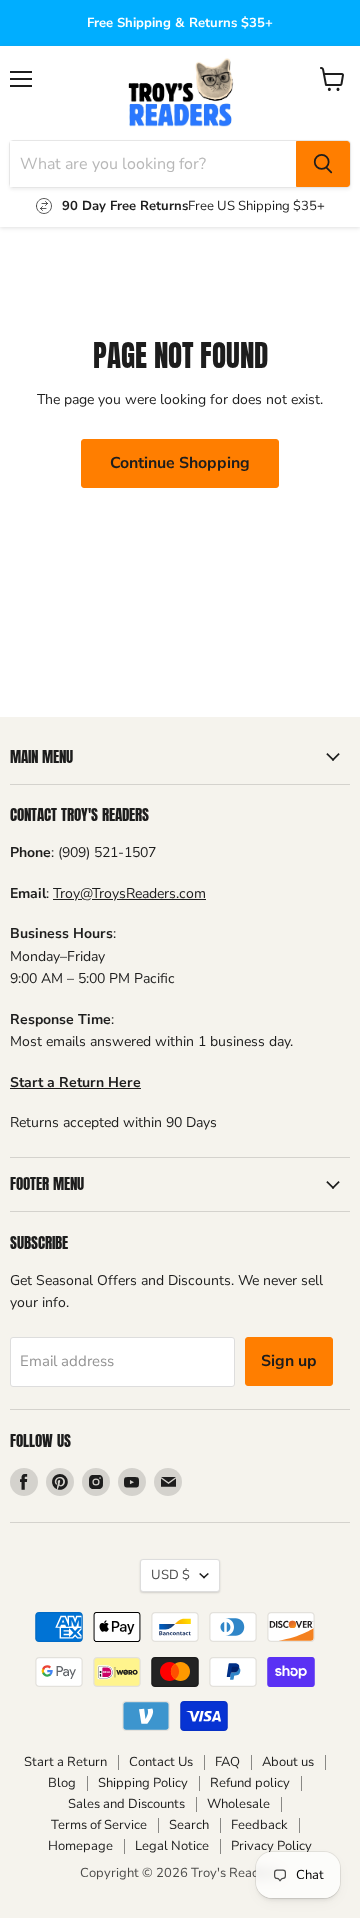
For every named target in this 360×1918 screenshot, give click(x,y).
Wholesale (238, 1804)
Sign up (289, 1361)
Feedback (259, 1825)
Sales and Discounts (126, 1804)
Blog (62, 1783)
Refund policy (250, 1783)
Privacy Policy (271, 1846)
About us (288, 1762)
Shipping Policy (143, 1783)
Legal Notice (172, 1846)
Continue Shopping (180, 463)
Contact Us (161, 1762)
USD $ (170, 1575)
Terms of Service (99, 1825)
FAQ (227, 1762)
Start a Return (65, 1762)
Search (189, 1825)
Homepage (80, 1846)
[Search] (323, 164)
